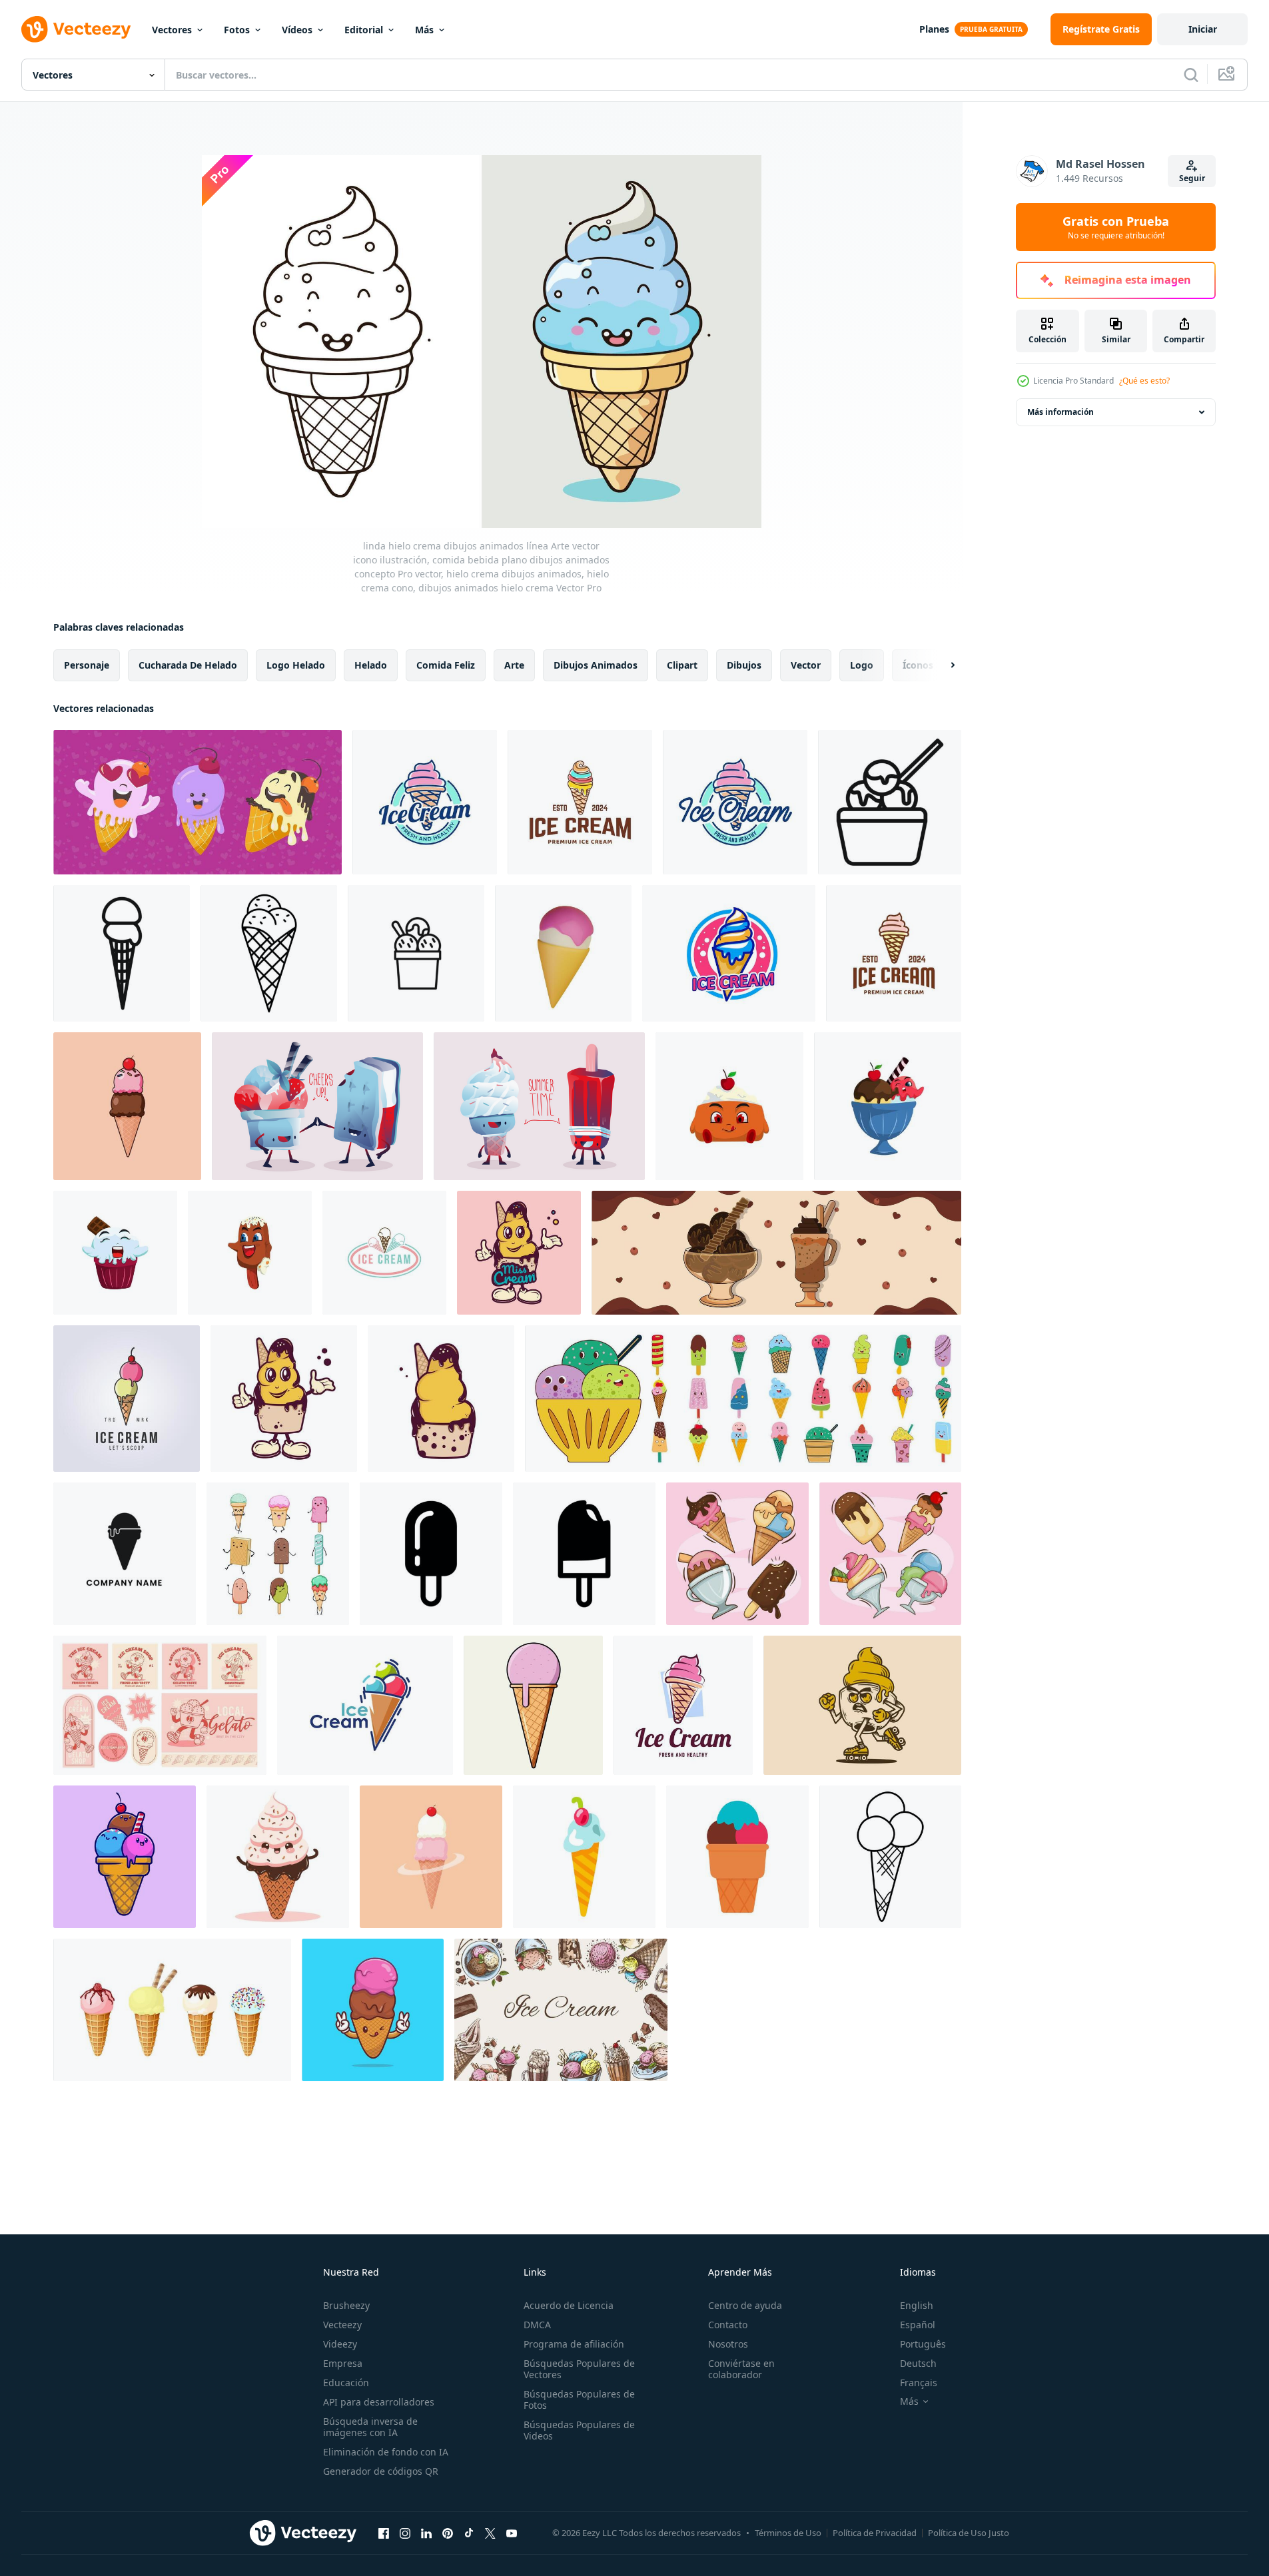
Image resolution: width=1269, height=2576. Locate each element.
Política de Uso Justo (969, 2533)
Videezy (340, 2344)
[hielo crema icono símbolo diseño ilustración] (431, 1554)
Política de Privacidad (875, 2533)
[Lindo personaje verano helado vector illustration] (317, 1106)
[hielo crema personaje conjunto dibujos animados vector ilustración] (278, 1554)
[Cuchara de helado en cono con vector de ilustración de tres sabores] (737, 1857)
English (917, 2305)
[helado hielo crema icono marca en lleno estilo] (890, 802)
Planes (934, 29)
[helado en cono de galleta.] (125, 1554)
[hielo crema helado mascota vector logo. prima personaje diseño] (519, 1253)
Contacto (728, 2325)
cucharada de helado (188, 665)
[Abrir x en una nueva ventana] (490, 2533)
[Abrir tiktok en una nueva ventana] (469, 2533)
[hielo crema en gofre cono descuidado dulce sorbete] (584, 1857)
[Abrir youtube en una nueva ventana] (512, 2533)
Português (923, 2344)
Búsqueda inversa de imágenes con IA (370, 2427)
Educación (346, 2383)
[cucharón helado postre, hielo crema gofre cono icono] (365, 1705)
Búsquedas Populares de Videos (579, 2430)
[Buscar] (1191, 75)
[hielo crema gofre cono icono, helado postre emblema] (729, 953)
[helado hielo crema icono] (122, 953)
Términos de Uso (788, 2533)
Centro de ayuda (745, 2305)
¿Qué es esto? (1144, 381)
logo (862, 665)
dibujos (744, 665)
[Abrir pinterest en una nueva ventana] (448, 2533)
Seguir (1192, 178)
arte (514, 665)
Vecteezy (342, 2325)
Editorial (364, 30)
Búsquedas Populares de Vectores (579, 2369)
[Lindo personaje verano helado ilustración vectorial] (539, 1106)
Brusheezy (346, 2305)
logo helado (296, 665)
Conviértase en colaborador (741, 2369)
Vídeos (297, 30)
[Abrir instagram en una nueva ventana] (405, 2533)
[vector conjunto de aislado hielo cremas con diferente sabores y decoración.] (172, 2010)
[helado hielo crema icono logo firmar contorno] (416, 953)
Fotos (237, 30)
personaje (87, 665)
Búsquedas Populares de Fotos (579, 2400)
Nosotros (728, 2344)
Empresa (343, 2363)
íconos (918, 665)
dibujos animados (596, 665)
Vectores (172, 30)
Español (918, 2325)
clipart (682, 665)
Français (919, 2383)
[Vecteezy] (76, 29)
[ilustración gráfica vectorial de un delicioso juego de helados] (737, 1554)
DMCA (537, 2325)
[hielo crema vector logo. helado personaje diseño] (441, 1399)
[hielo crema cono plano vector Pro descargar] (127, 1106)
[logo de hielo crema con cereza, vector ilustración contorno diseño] (127, 1399)
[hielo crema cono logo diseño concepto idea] (384, 1253)
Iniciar (1203, 29)
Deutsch (918, 2363)
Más (424, 30)
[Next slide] (941, 665)
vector (806, 665)
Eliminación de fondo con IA (386, 2452)
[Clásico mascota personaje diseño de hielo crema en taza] (862, 1705)
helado (371, 665)
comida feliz (446, 665)
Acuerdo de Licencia (569, 2305)
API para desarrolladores (379, 2402)
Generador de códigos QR (381, 2471)
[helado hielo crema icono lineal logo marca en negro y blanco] (269, 953)
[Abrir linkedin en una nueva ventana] (426, 2533)
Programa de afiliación (574, 2344)
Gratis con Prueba (1116, 227)
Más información (1060, 412)
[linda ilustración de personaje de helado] (729, 1106)
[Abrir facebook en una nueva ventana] (384, 2533)
